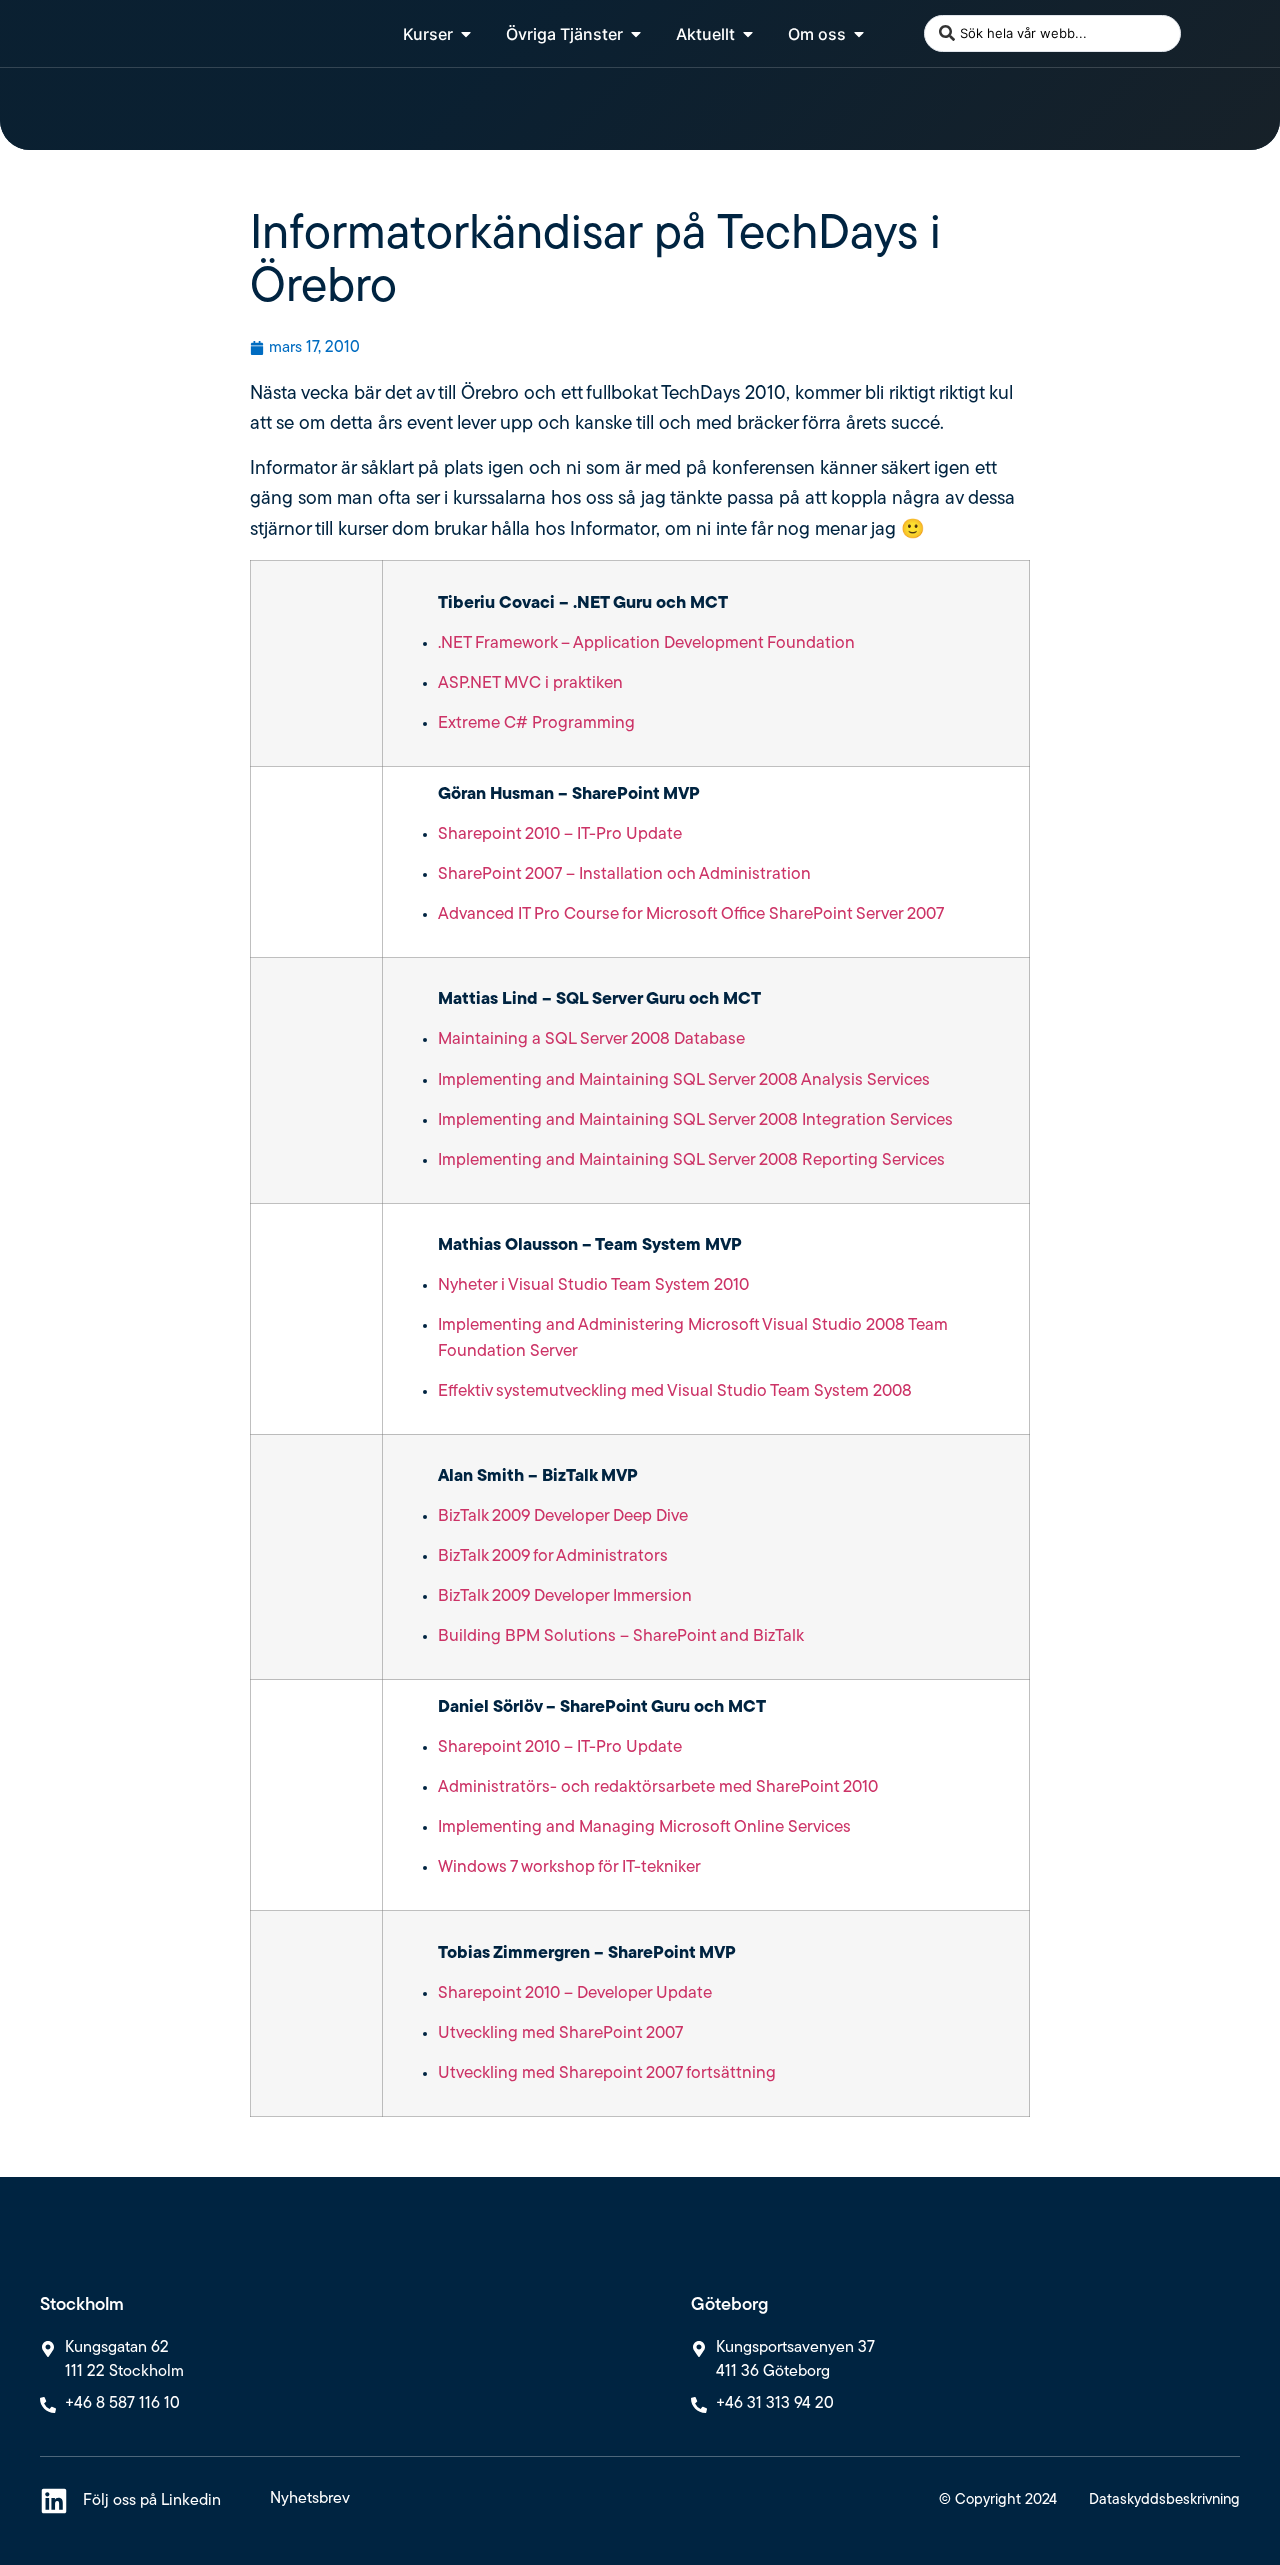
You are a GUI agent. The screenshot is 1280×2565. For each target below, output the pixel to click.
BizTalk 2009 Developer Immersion (565, 1596)
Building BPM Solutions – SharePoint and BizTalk (621, 1636)
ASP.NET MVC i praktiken (530, 683)
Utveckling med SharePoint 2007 (561, 2033)
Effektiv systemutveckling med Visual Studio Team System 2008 (675, 1391)
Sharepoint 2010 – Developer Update (575, 1993)
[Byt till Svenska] (1241, 33)
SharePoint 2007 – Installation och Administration (624, 874)
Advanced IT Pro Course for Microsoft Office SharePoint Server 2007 (691, 914)
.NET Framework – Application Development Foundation (646, 643)
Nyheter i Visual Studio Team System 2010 (593, 1285)
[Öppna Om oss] (859, 34)
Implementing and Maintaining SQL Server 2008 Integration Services (695, 1120)
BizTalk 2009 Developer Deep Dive (563, 1516)
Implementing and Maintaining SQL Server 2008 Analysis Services (684, 1080)
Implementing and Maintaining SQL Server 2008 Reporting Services (691, 1160)
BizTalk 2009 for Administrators (553, 1556)
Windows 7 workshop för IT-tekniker (569, 1867)
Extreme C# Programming (536, 723)
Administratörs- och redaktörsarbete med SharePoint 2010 (658, 1787)
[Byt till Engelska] (1203, 33)
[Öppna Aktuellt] (748, 34)
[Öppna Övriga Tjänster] (636, 34)
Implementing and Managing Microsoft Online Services (644, 1827)
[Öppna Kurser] (466, 34)
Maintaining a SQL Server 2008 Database (591, 1039)
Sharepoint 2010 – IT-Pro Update (560, 834)
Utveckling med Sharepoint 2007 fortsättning (607, 2073)
